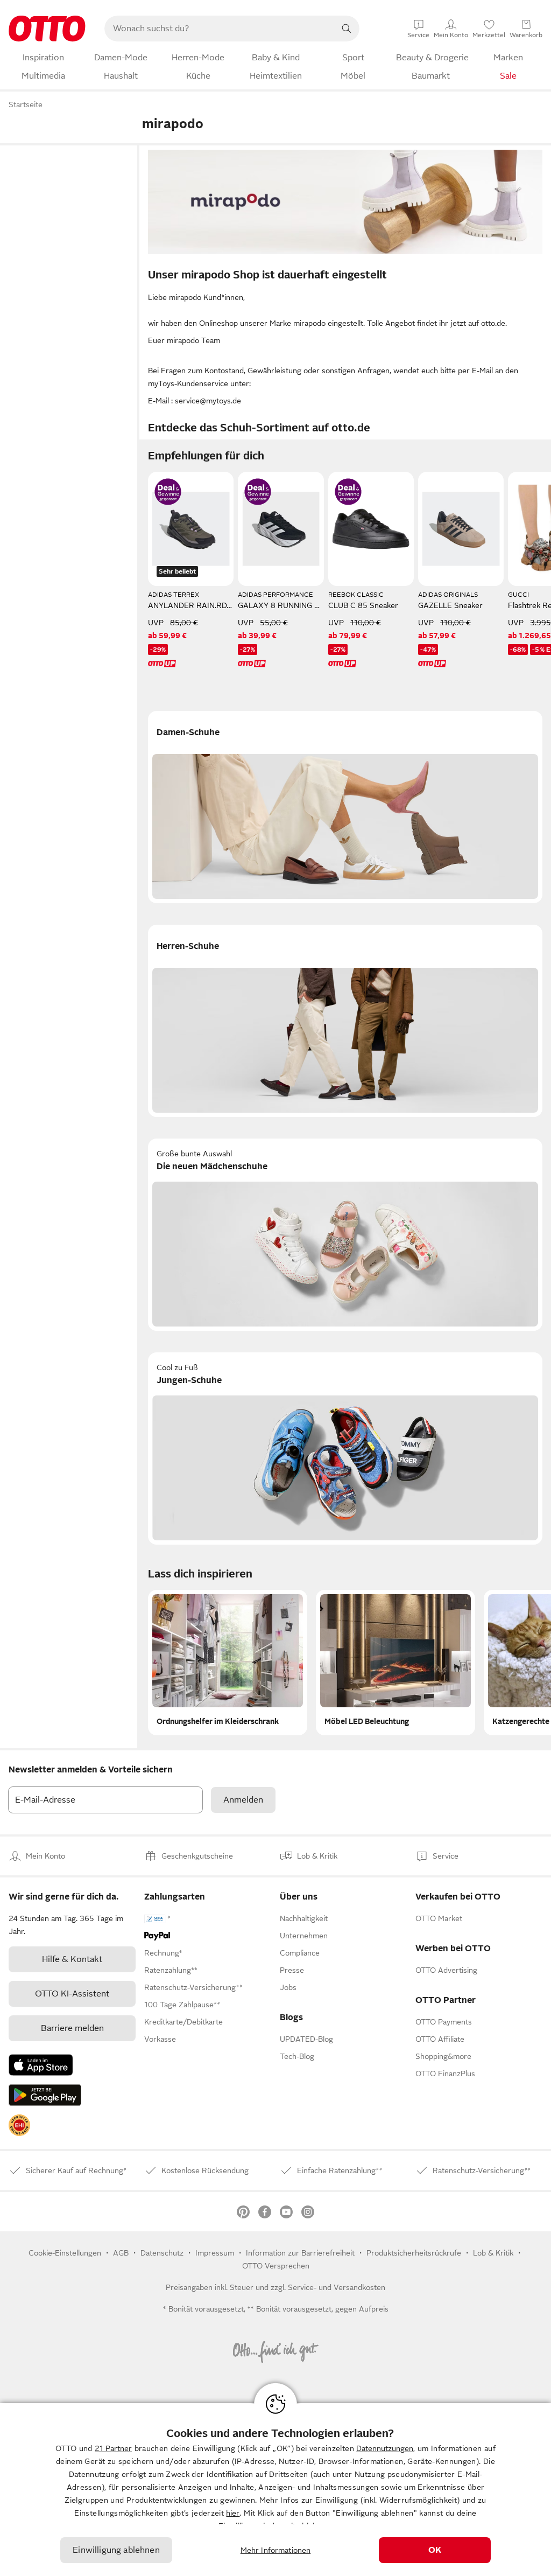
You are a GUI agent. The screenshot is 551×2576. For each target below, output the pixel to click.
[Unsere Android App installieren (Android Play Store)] (45, 2095)
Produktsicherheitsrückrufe (414, 2253)
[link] (19, 2125)
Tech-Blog (297, 2056)
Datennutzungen (385, 2448)
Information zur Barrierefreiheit (300, 2253)
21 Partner (113, 2448)
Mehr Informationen (276, 2550)
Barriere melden (72, 2028)
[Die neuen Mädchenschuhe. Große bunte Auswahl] (345, 1235)
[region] (275, 2490)
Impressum (215, 2253)
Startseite (26, 104)
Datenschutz (162, 2253)
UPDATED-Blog (306, 2039)
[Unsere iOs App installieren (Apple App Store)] (41, 2065)
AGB (121, 2253)
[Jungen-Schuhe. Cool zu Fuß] (345, 1448)
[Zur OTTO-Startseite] (47, 29)
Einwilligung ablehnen (116, 2550)
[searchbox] (219, 29)
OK (435, 2550)
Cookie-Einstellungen (65, 2253)
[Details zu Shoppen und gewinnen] (168, 492)
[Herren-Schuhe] (345, 1021)
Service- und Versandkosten (337, 2287)
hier (233, 2513)
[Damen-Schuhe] (345, 807)
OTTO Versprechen (276, 2266)
